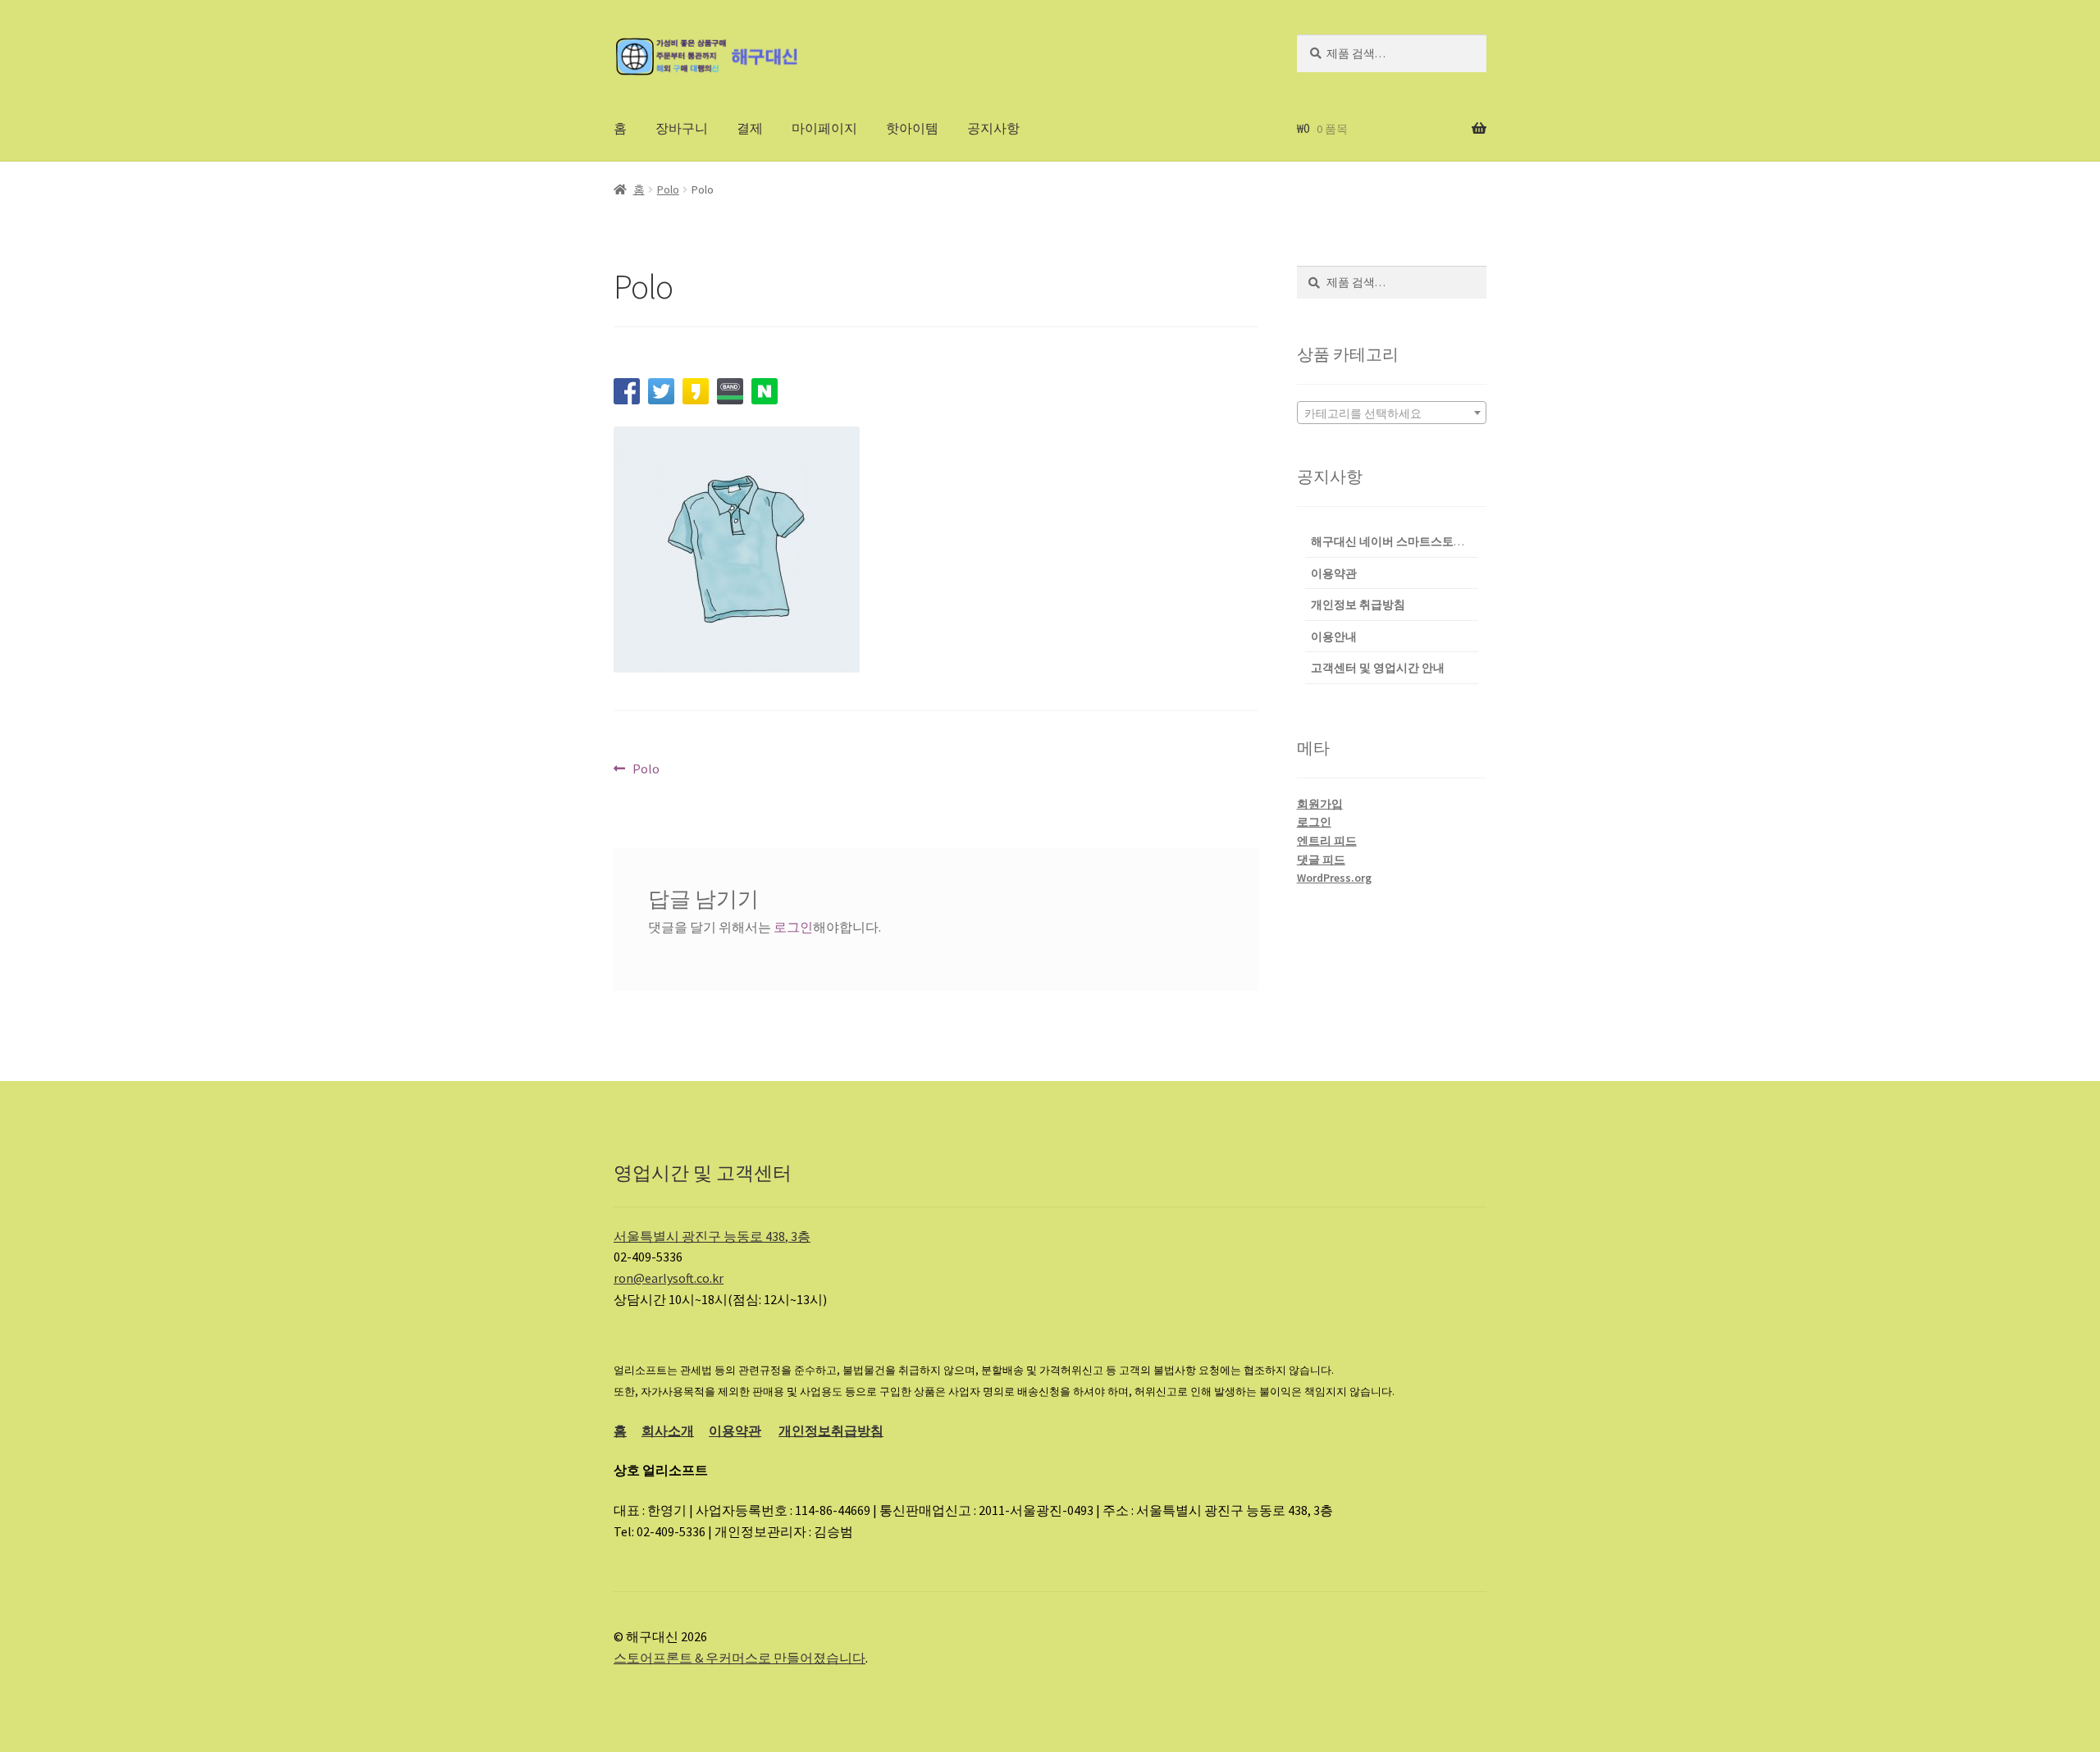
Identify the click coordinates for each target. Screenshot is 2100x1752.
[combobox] (1392, 413)
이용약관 (735, 1430)
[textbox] (1392, 413)
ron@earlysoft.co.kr (669, 1278)
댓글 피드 (1321, 860)
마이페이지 (824, 128)
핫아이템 (912, 128)
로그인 (793, 927)
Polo (668, 189)
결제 (750, 128)
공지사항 (993, 128)
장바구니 (682, 128)
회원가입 (1320, 804)
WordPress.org (1334, 878)
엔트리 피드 (1327, 841)
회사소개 (668, 1430)
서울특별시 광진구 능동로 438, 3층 (712, 1236)
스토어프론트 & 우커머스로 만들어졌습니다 (740, 1658)
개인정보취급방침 (831, 1430)
